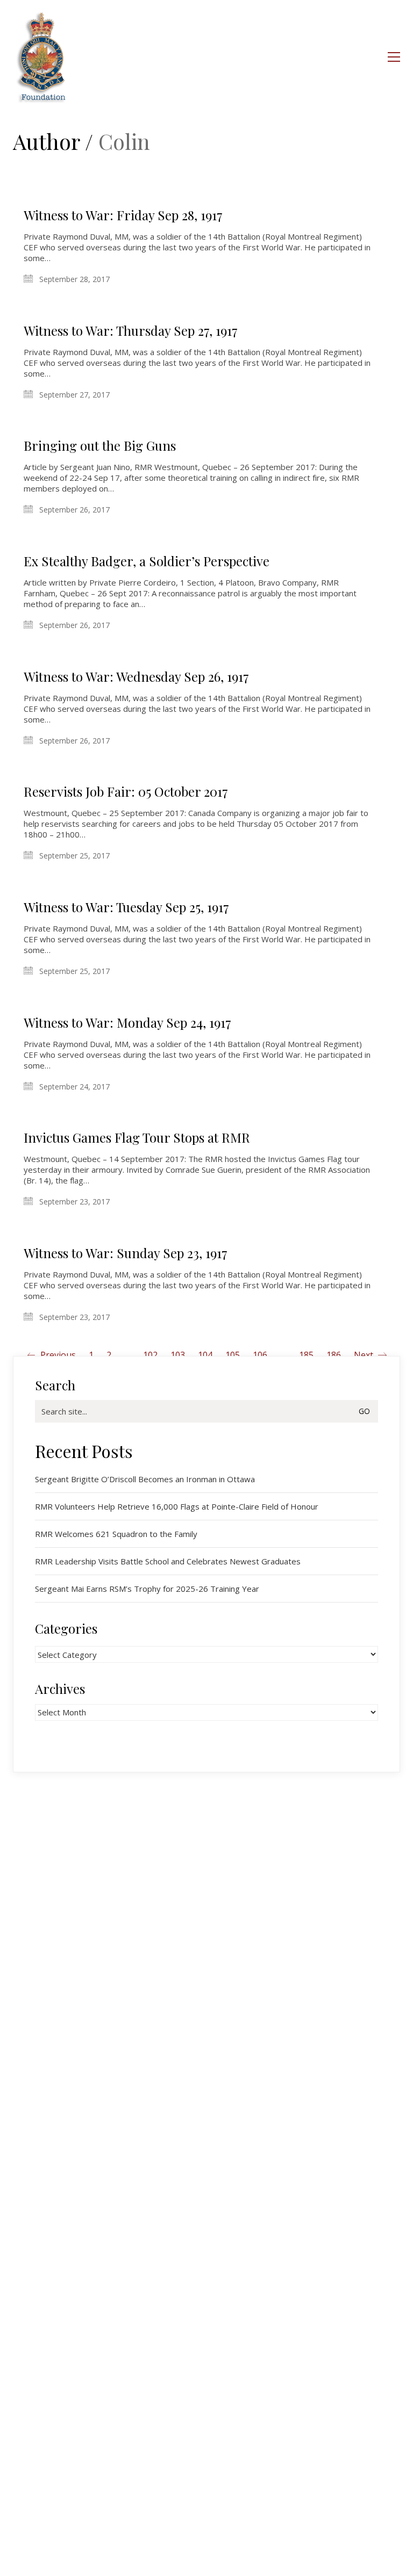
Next (365, 1355)
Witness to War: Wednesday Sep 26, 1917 (136, 676)
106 (260, 1355)
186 (334, 1355)
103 (178, 1355)
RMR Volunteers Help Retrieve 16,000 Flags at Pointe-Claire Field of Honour (177, 1506)
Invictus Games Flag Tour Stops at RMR (137, 1137)
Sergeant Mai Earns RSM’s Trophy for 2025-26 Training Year (147, 1589)
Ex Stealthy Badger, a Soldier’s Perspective (147, 561)
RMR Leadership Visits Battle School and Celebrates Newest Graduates (168, 1561)
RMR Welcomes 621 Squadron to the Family (116, 1534)
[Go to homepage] (42, 57)
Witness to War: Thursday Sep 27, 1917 (131, 330)
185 (306, 1355)
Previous (57, 1355)
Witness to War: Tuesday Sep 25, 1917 (126, 907)
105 (233, 1355)
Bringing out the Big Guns (100, 445)
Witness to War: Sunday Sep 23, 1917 (126, 1253)
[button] (394, 57)
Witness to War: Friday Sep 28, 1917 (123, 215)
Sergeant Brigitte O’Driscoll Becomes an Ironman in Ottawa (145, 1479)
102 (150, 1355)
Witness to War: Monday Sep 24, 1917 (127, 1022)
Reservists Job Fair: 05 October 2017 (126, 791)
